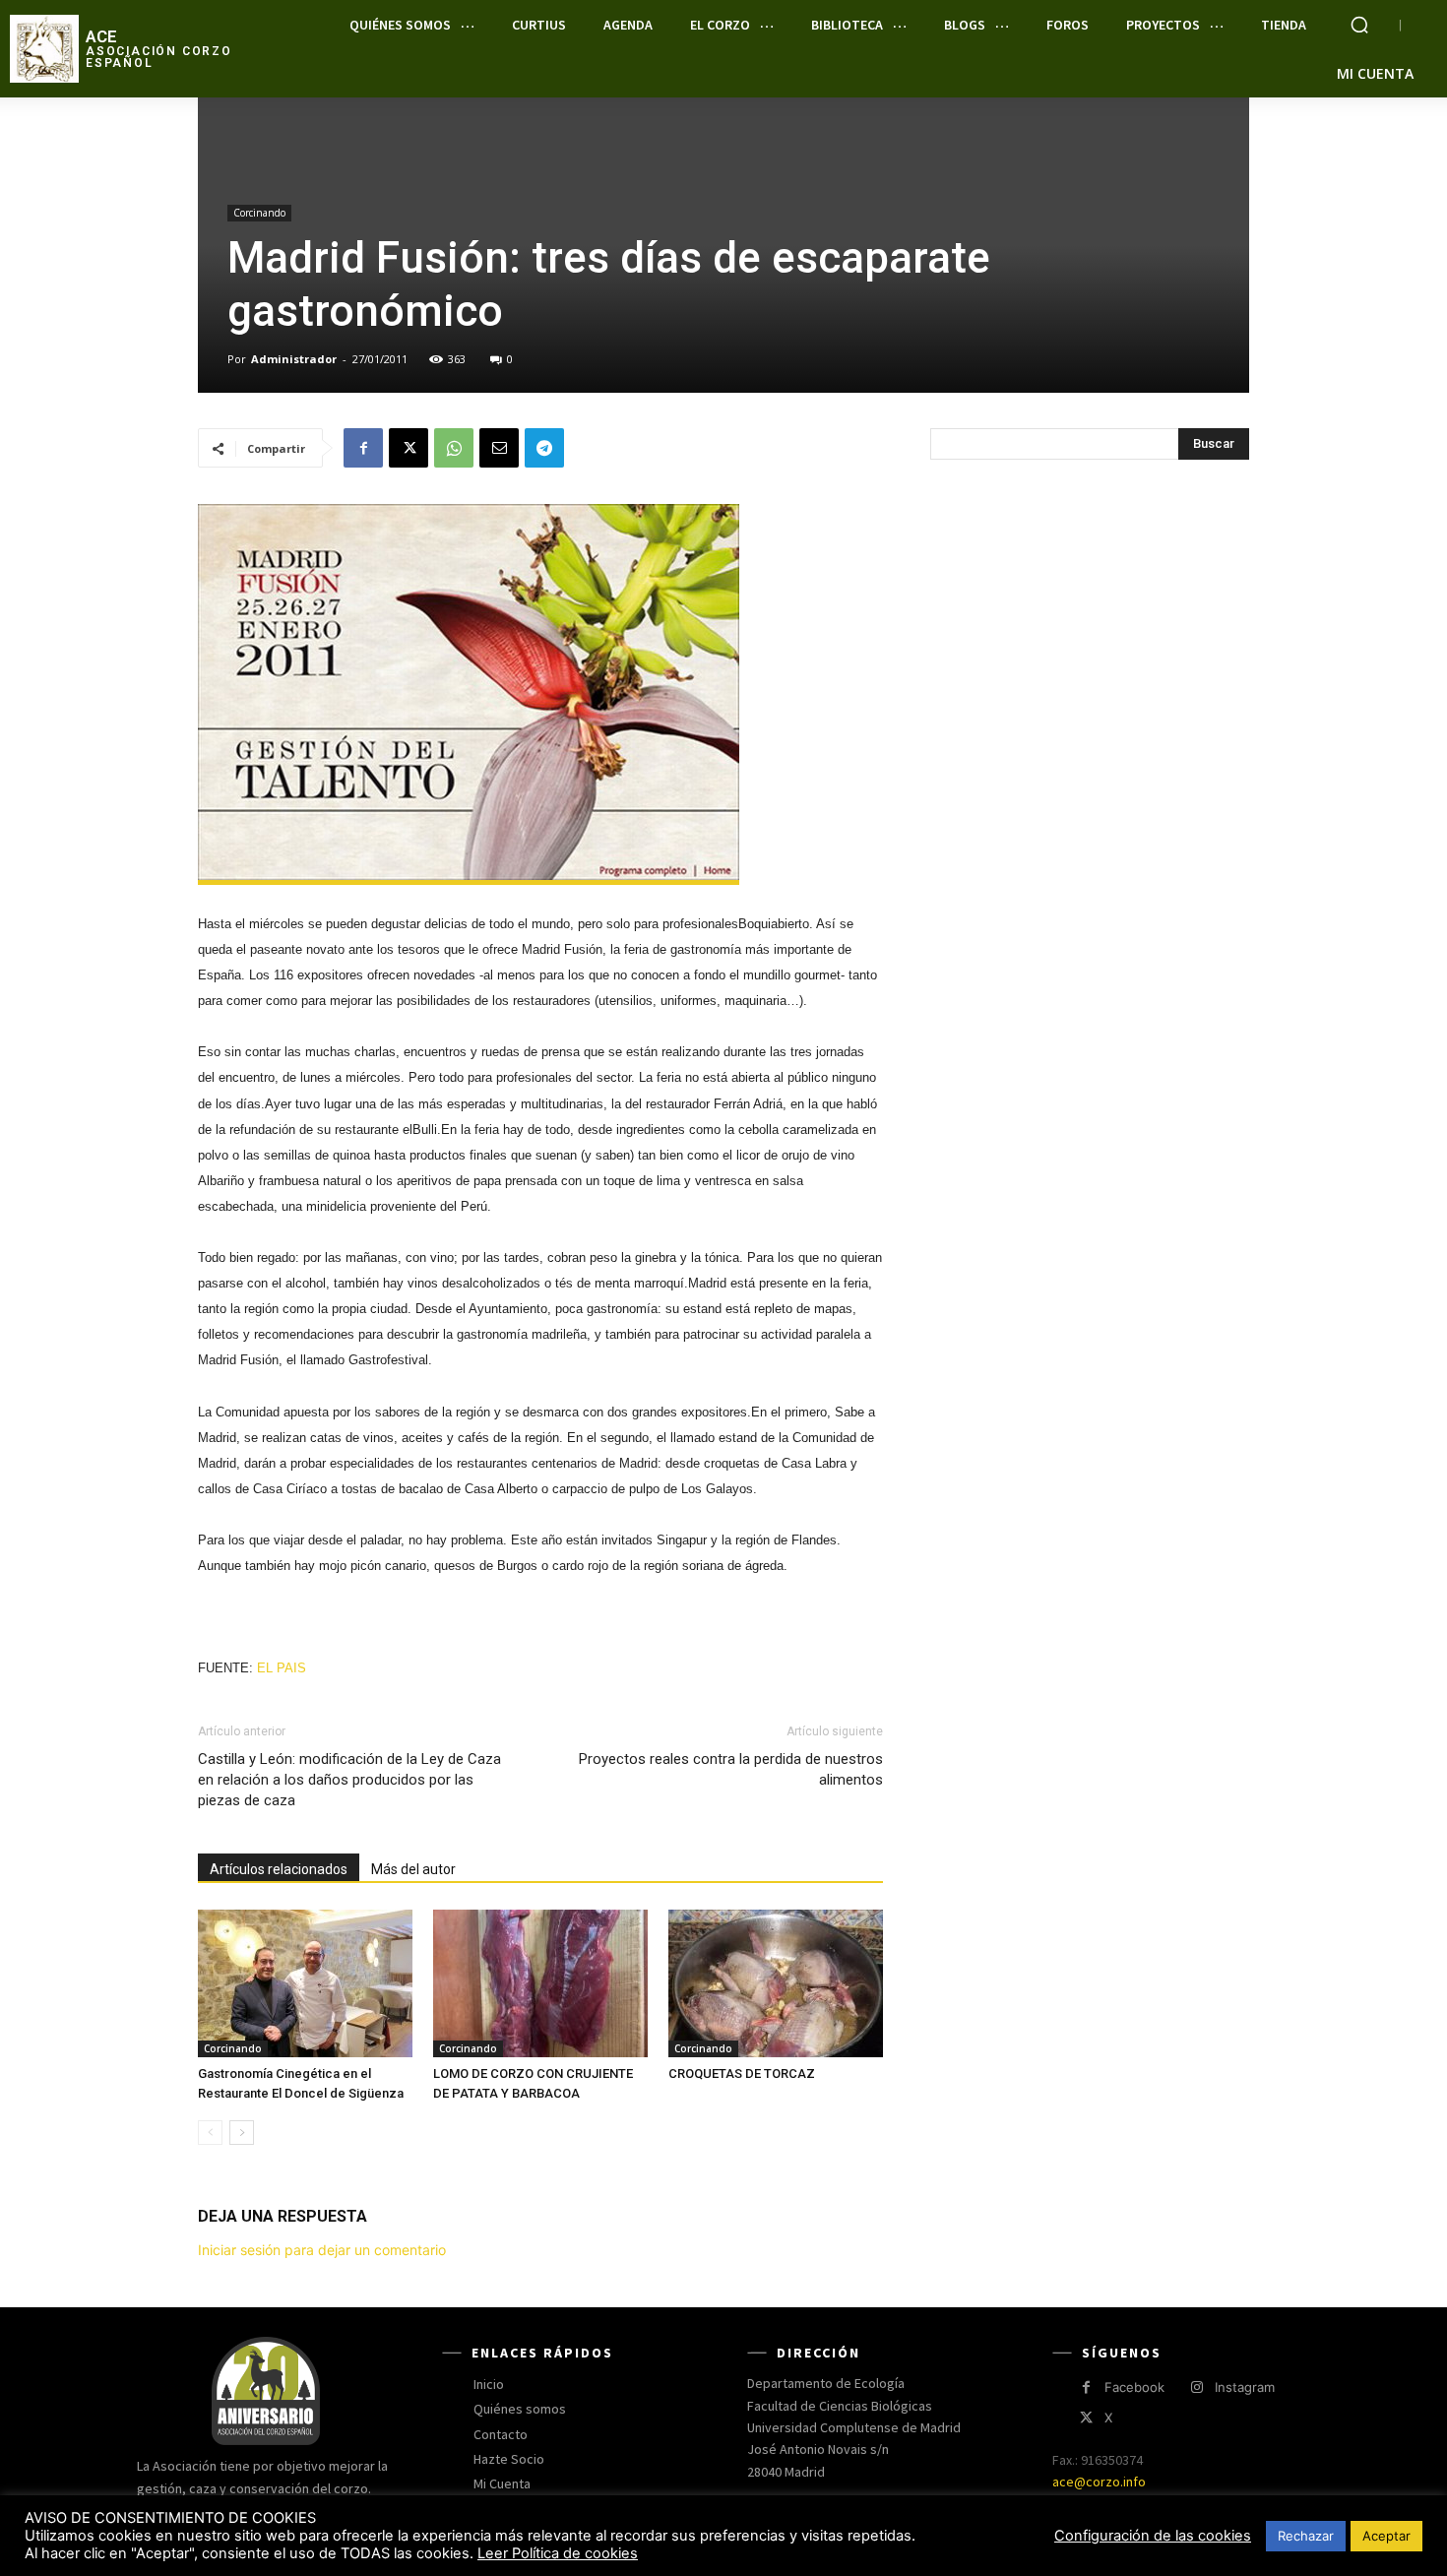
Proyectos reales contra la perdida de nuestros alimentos (731, 1769)
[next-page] (242, 2133)
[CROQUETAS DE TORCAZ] (776, 1983)
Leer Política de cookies (558, 2553)
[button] (1359, 25)
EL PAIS (280, 1668)
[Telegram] (544, 448)
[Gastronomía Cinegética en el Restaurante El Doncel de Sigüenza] (305, 1983)
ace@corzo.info (1099, 2482)
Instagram (1245, 2387)
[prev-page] (210, 2133)
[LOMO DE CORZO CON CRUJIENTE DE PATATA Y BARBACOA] (540, 1983)
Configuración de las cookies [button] (1153, 2536)
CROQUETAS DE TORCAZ (742, 2073)
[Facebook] (363, 448)
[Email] (499, 448)
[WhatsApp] (454, 448)
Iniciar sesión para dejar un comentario (322, 2250)
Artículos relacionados (279, 1869)
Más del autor (413, 1869)
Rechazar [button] (1306, 2536)
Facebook (1134, 2387)
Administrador (294, 359)
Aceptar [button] (1386, 2536)
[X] (409, 448)
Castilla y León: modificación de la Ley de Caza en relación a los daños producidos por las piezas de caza (349, 1780)
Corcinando (259, 213)
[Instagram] (1196, 2388)
